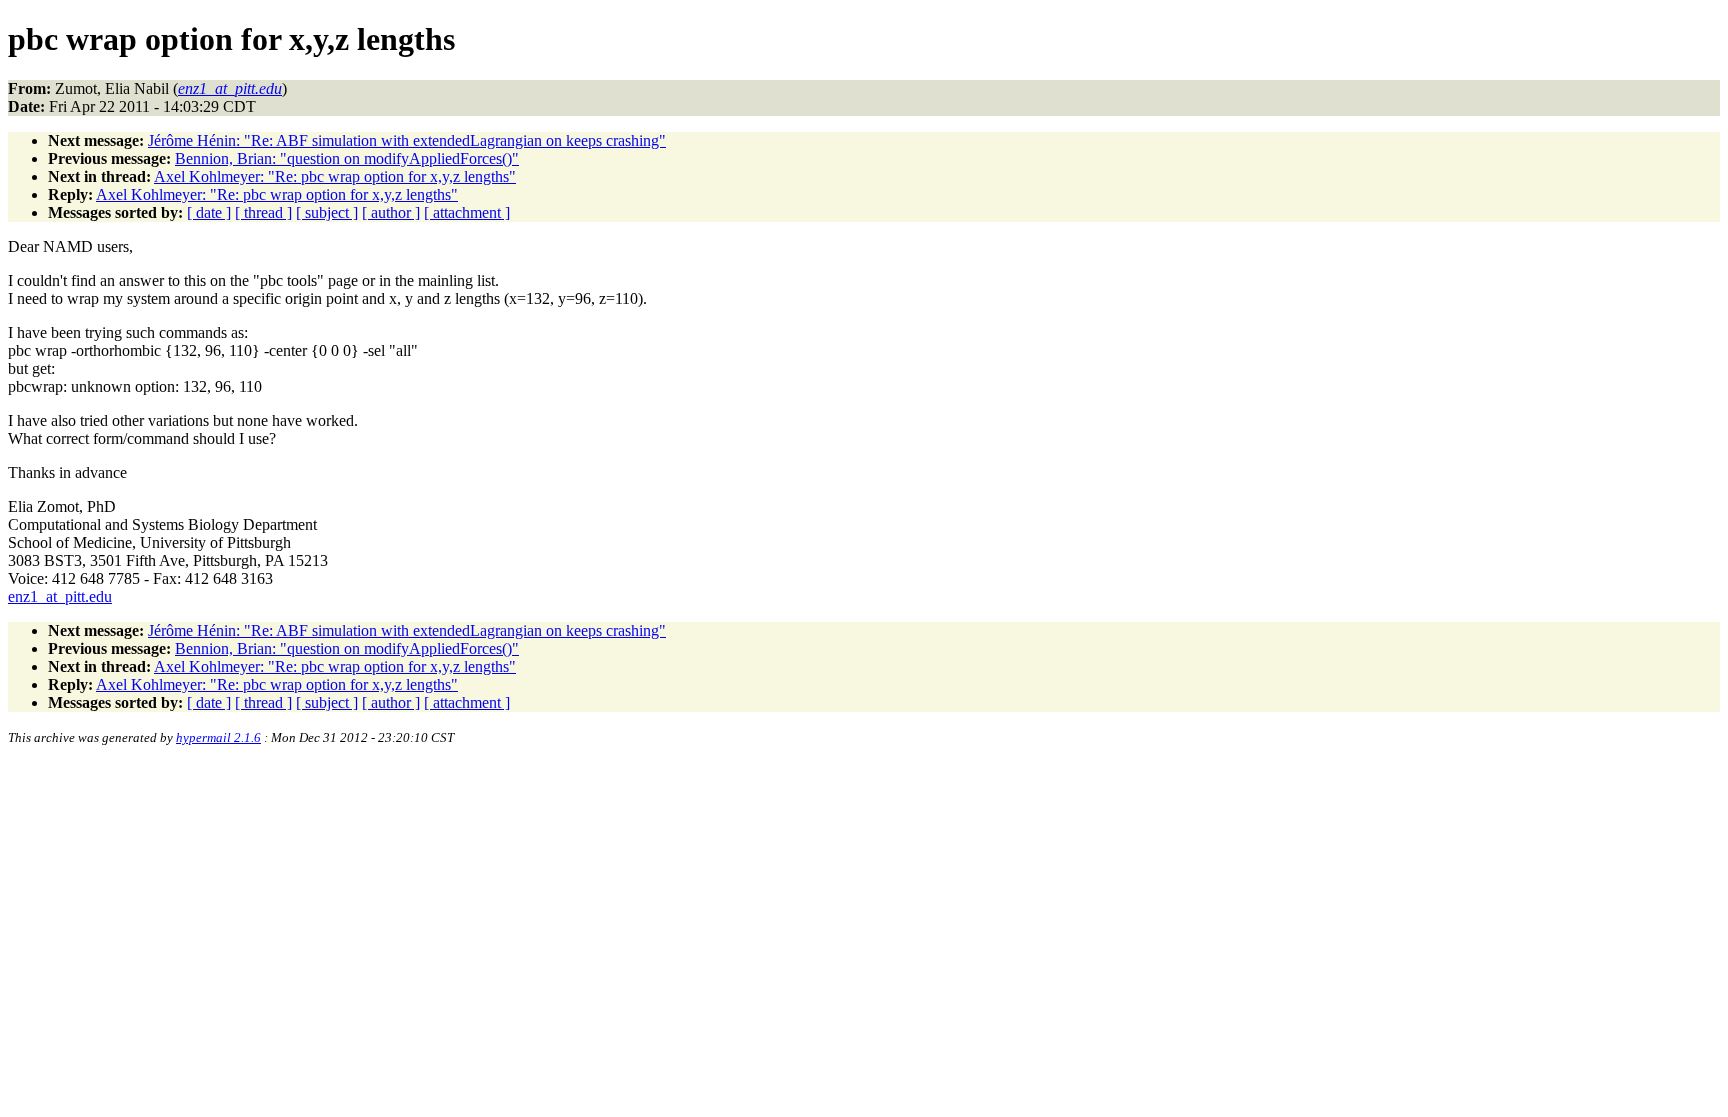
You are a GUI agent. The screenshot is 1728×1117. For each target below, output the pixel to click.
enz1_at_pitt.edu (60, 596)
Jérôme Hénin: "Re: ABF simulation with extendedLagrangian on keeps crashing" (407, 140)
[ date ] (209, 212)
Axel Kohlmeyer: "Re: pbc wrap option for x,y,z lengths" (335, 176)
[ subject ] (327, 212)
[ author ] (391, 212)
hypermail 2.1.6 (218, 737)
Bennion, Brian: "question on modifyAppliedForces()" (347, 158)
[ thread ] (263, 212)
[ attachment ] (467, 212)
